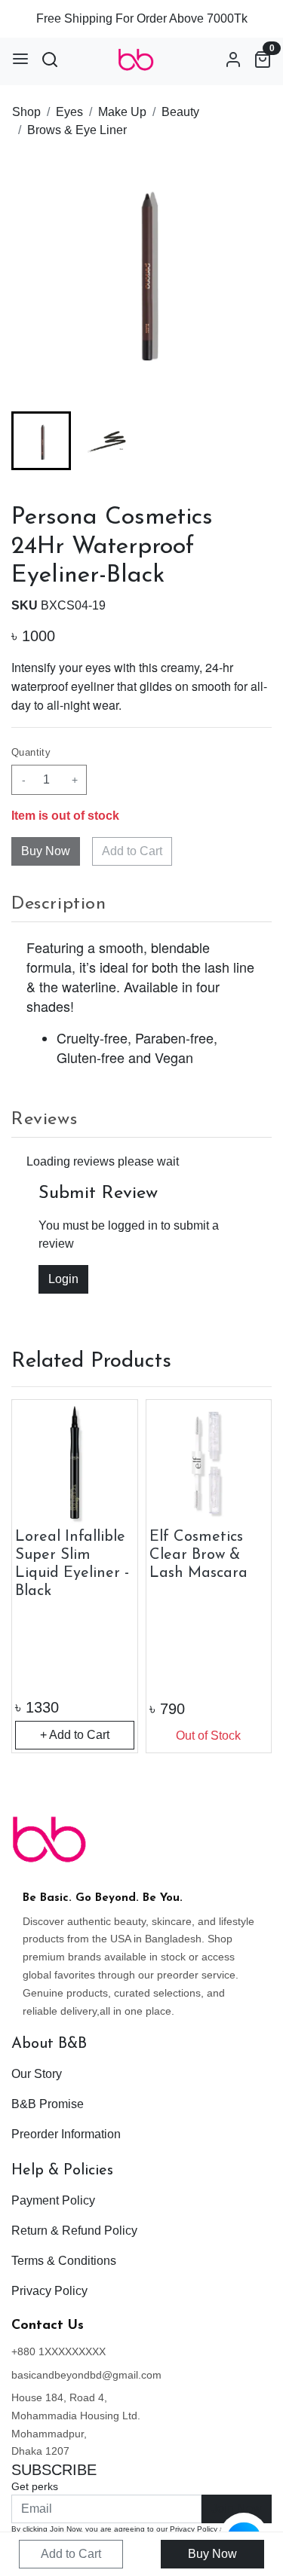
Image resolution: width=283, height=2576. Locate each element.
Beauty (180, 112)
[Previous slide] (35, 1576)
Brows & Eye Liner (77, 130)
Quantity (31, 752)
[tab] (141, 905)
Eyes (69, 112)
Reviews (44, 1120)
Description (59, 904)
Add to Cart (132, 851)
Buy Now (212, 2554)
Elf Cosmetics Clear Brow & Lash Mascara (198, 1555)
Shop (26, 112)
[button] (108, 441)
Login (63, 1279)
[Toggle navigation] (20, 59)
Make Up (122, 112)
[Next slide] (248, 441)
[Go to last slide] (35, 441)
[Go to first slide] (248, 1576)
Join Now (237, 2509)
